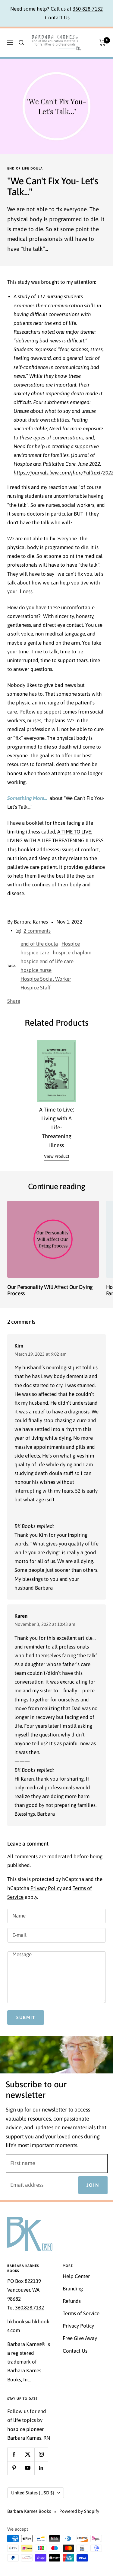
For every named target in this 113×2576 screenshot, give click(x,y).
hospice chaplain (72, 953)
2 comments (37, 931)
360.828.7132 (30, 2308)
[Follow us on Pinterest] (14, 2468)
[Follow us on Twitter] (28, 2454)
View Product (57, 1156)
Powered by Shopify (79, 2511)
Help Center (76, 2276)
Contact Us (57, 18)
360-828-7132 (88, 9)
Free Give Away (80, 2338)
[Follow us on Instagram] (41, 2454)
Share (14, 1001)
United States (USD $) (33, 2493)
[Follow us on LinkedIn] (41, 2468)
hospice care (35, 953)
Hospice (71, 944)
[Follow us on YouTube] (28, 2468)
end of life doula (25, 168)
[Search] (21, 43)
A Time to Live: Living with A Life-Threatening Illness (57, 1127)
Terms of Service (81, 2313)
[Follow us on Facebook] (14, 2454)
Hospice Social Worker (46, 979)
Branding (73, 2289)
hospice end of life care (47, 961)
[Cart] (103, 43)
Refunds (72, 2301)
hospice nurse (36, 970)
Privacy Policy (46, 1888)
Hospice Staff (36, 988)
